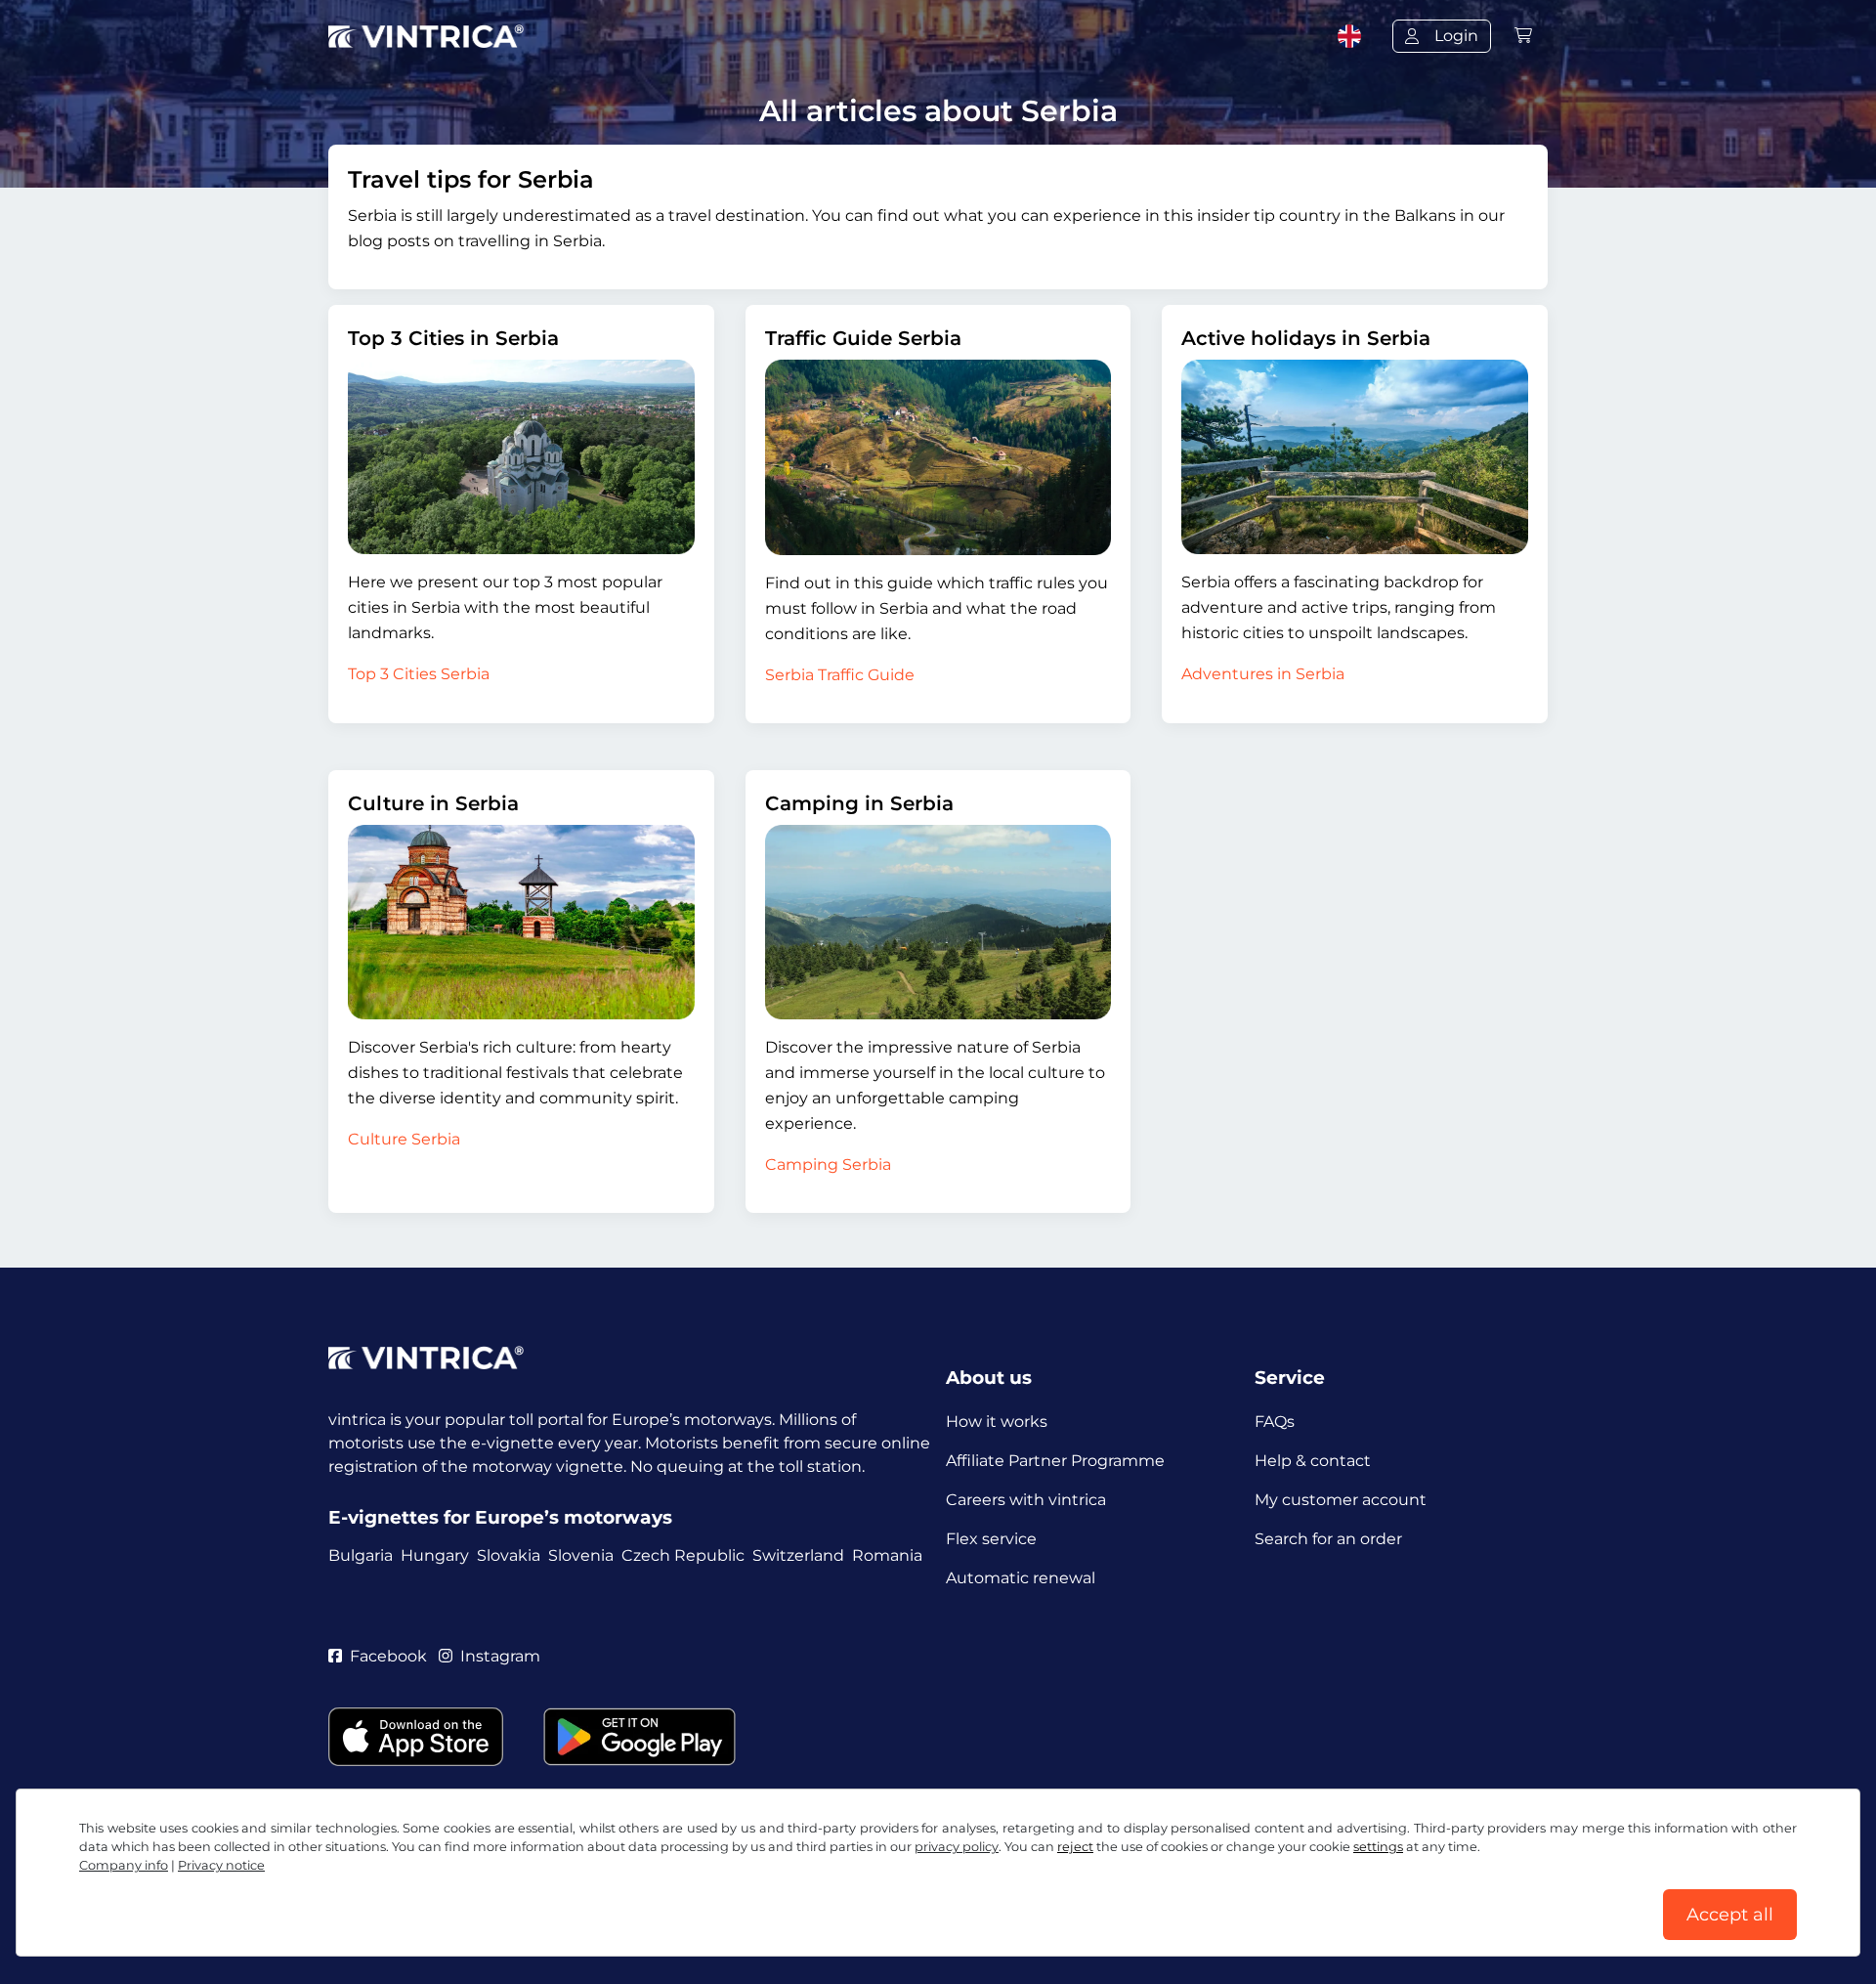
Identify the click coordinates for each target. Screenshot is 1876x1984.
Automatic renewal (1021, 1578)
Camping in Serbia (859, 803)
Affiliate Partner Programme (1055, 1461)
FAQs (1275, 1422)
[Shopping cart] (1523, 36)
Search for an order (1328, 1539)
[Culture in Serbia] (521, 922)
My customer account (1341, 1500)
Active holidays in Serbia (1306, 338)
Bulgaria (361, 1555)
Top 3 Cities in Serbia (453, 338)
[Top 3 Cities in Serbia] (521, 457)
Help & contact (1313, 1461)
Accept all (1730, 1915)
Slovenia (581, 1555)
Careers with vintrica (1026, 1500)
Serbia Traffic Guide (840, 675)
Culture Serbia (404, 1139)
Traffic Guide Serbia (863, 338)
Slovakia (509, 1555)
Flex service (991, 1539)
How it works (997, 1422)
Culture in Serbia (433, 803)
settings (1378, 1847)
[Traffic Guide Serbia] (938, 457)
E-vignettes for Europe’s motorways (500, 1517)
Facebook (388, 1656)
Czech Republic (683, 1555)
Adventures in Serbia (1263, 674)
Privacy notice (221, 1865)
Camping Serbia (828, 1165)
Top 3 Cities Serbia (419, 674)
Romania (887, 1555)
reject (1075, 1847)
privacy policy (957, 1847)
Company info (124, 1865)
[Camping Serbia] (938, 923)
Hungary (435, 1555)
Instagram (500, 1656)
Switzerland (798, 1555)
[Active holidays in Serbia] (1355, 457)
